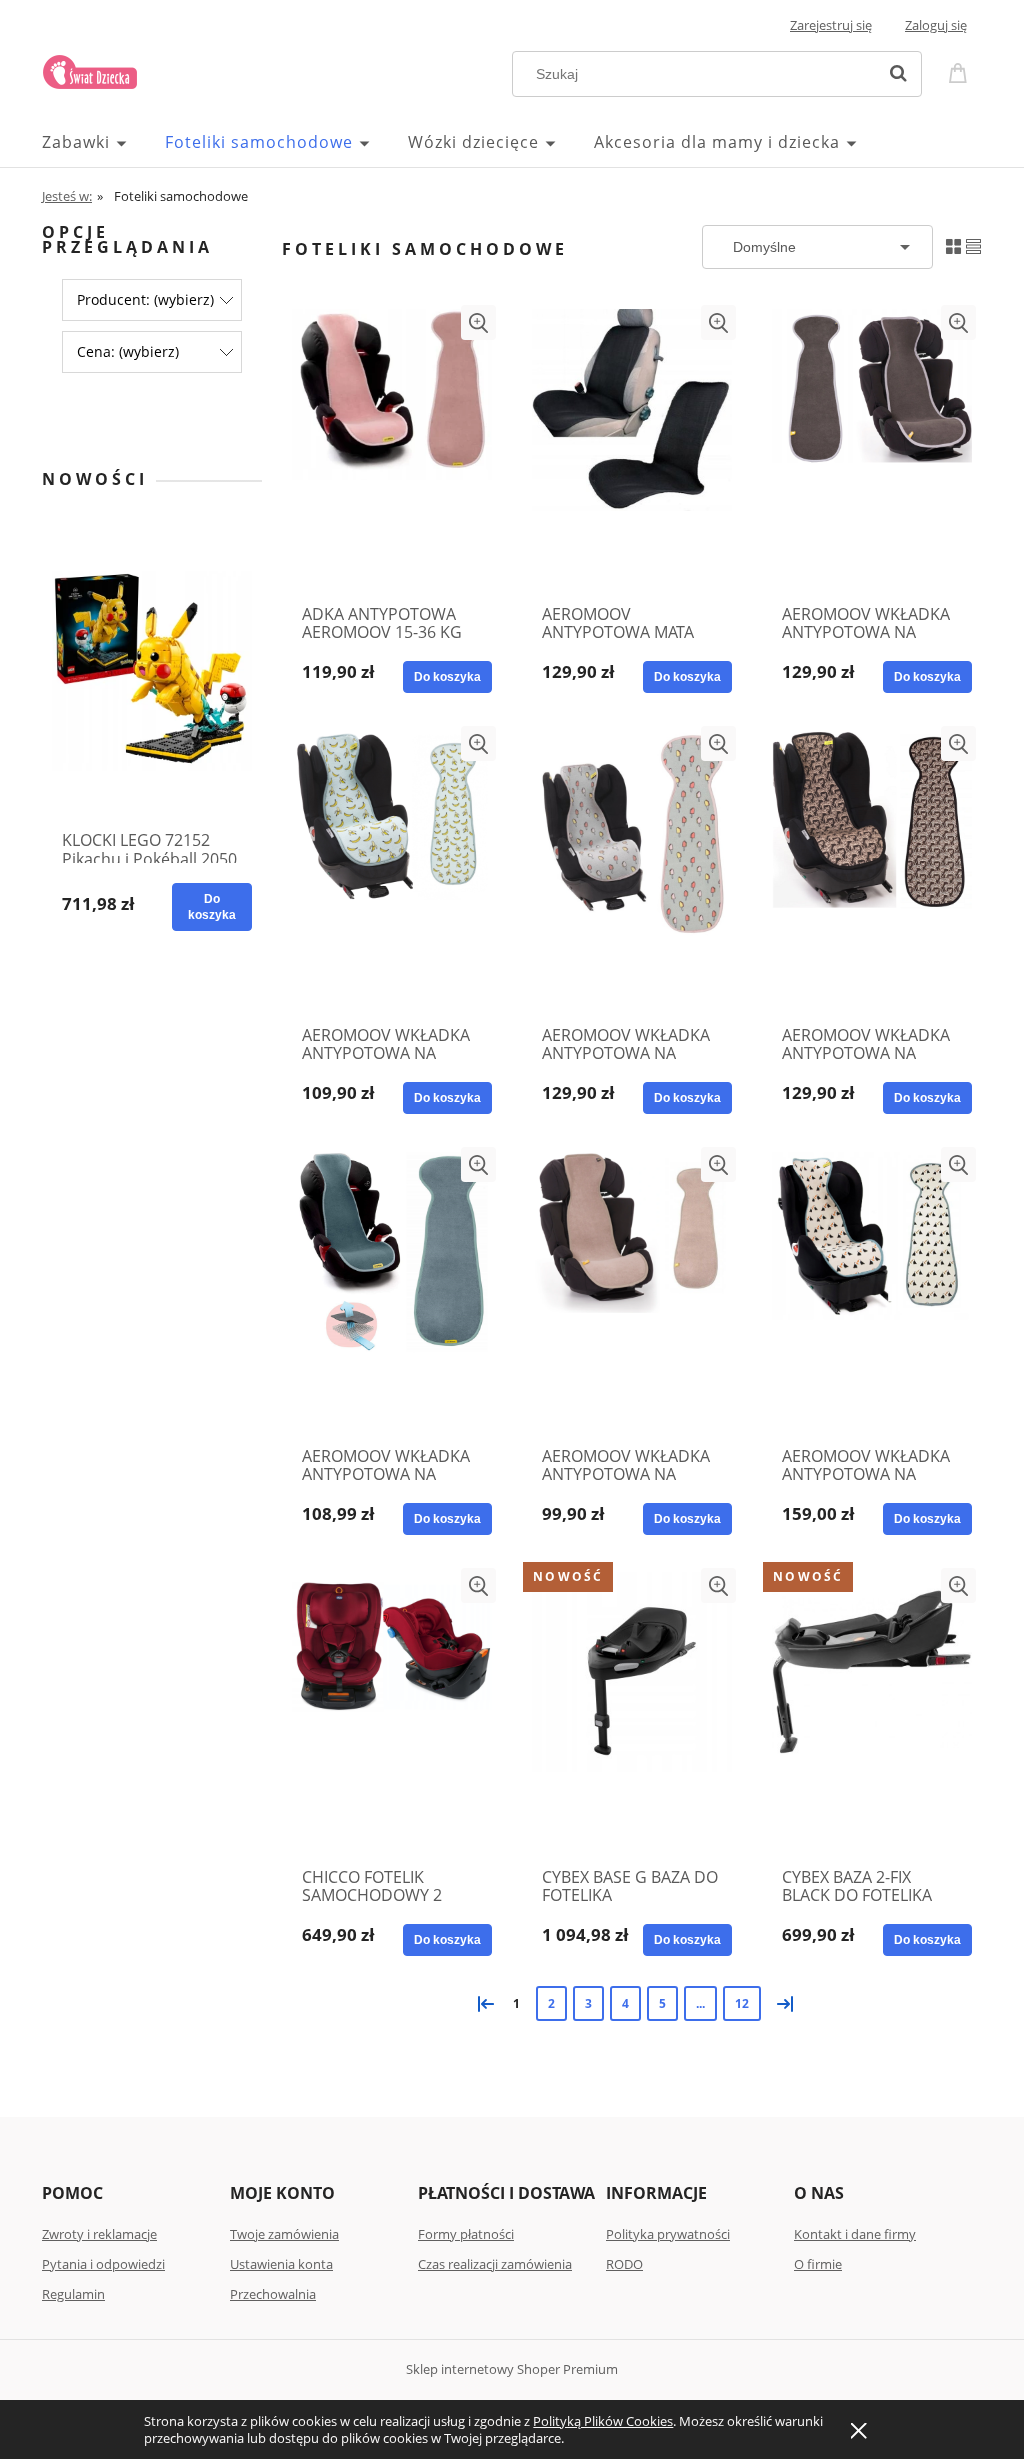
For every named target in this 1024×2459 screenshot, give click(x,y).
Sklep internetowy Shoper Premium (512, 2369)
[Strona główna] (90, 68)
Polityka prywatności (668, 2234)
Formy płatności (466, 2234)
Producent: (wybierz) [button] (145, 299)
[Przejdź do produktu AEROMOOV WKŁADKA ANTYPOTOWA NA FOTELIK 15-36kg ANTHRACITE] (872, 449)
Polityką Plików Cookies (603, 2421)
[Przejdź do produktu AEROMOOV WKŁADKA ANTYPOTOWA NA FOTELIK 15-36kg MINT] (392, 1291)
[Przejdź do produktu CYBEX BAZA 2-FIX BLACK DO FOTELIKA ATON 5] (872, 1712)
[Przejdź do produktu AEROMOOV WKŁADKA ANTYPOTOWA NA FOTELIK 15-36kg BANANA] (392, 870)
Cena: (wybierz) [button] (128, 351)
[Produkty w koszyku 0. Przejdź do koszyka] (961, 71)
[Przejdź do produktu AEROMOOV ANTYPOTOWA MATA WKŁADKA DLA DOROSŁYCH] (632, 449)
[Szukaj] (898, 74)
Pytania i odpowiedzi (103, 2264)
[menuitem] (103, 142)
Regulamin (73, 2294)
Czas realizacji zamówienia (495, 2264)
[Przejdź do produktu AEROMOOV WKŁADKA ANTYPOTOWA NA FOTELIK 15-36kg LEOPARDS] (872, 870)
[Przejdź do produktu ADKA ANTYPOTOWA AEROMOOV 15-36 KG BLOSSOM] (392, 449)
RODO (624, 2264)
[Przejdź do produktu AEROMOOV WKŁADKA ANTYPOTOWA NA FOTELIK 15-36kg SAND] (632, 1291)
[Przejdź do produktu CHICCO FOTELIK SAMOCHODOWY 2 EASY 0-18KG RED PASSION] (392, 1712)
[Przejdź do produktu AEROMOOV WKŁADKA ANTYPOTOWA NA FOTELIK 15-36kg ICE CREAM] (632, 870)
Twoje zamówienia (284, 2234)
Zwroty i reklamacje (99, 2234)
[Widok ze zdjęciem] (953, 245)
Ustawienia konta (281, 2264)
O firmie (818, 2264)
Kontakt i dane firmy (855, 2234)
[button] (478, 322)
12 (742, 2003)
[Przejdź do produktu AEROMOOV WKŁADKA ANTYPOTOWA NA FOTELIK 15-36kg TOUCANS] (872, 1291)
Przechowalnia (273, 2294)
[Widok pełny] (973, 245)
